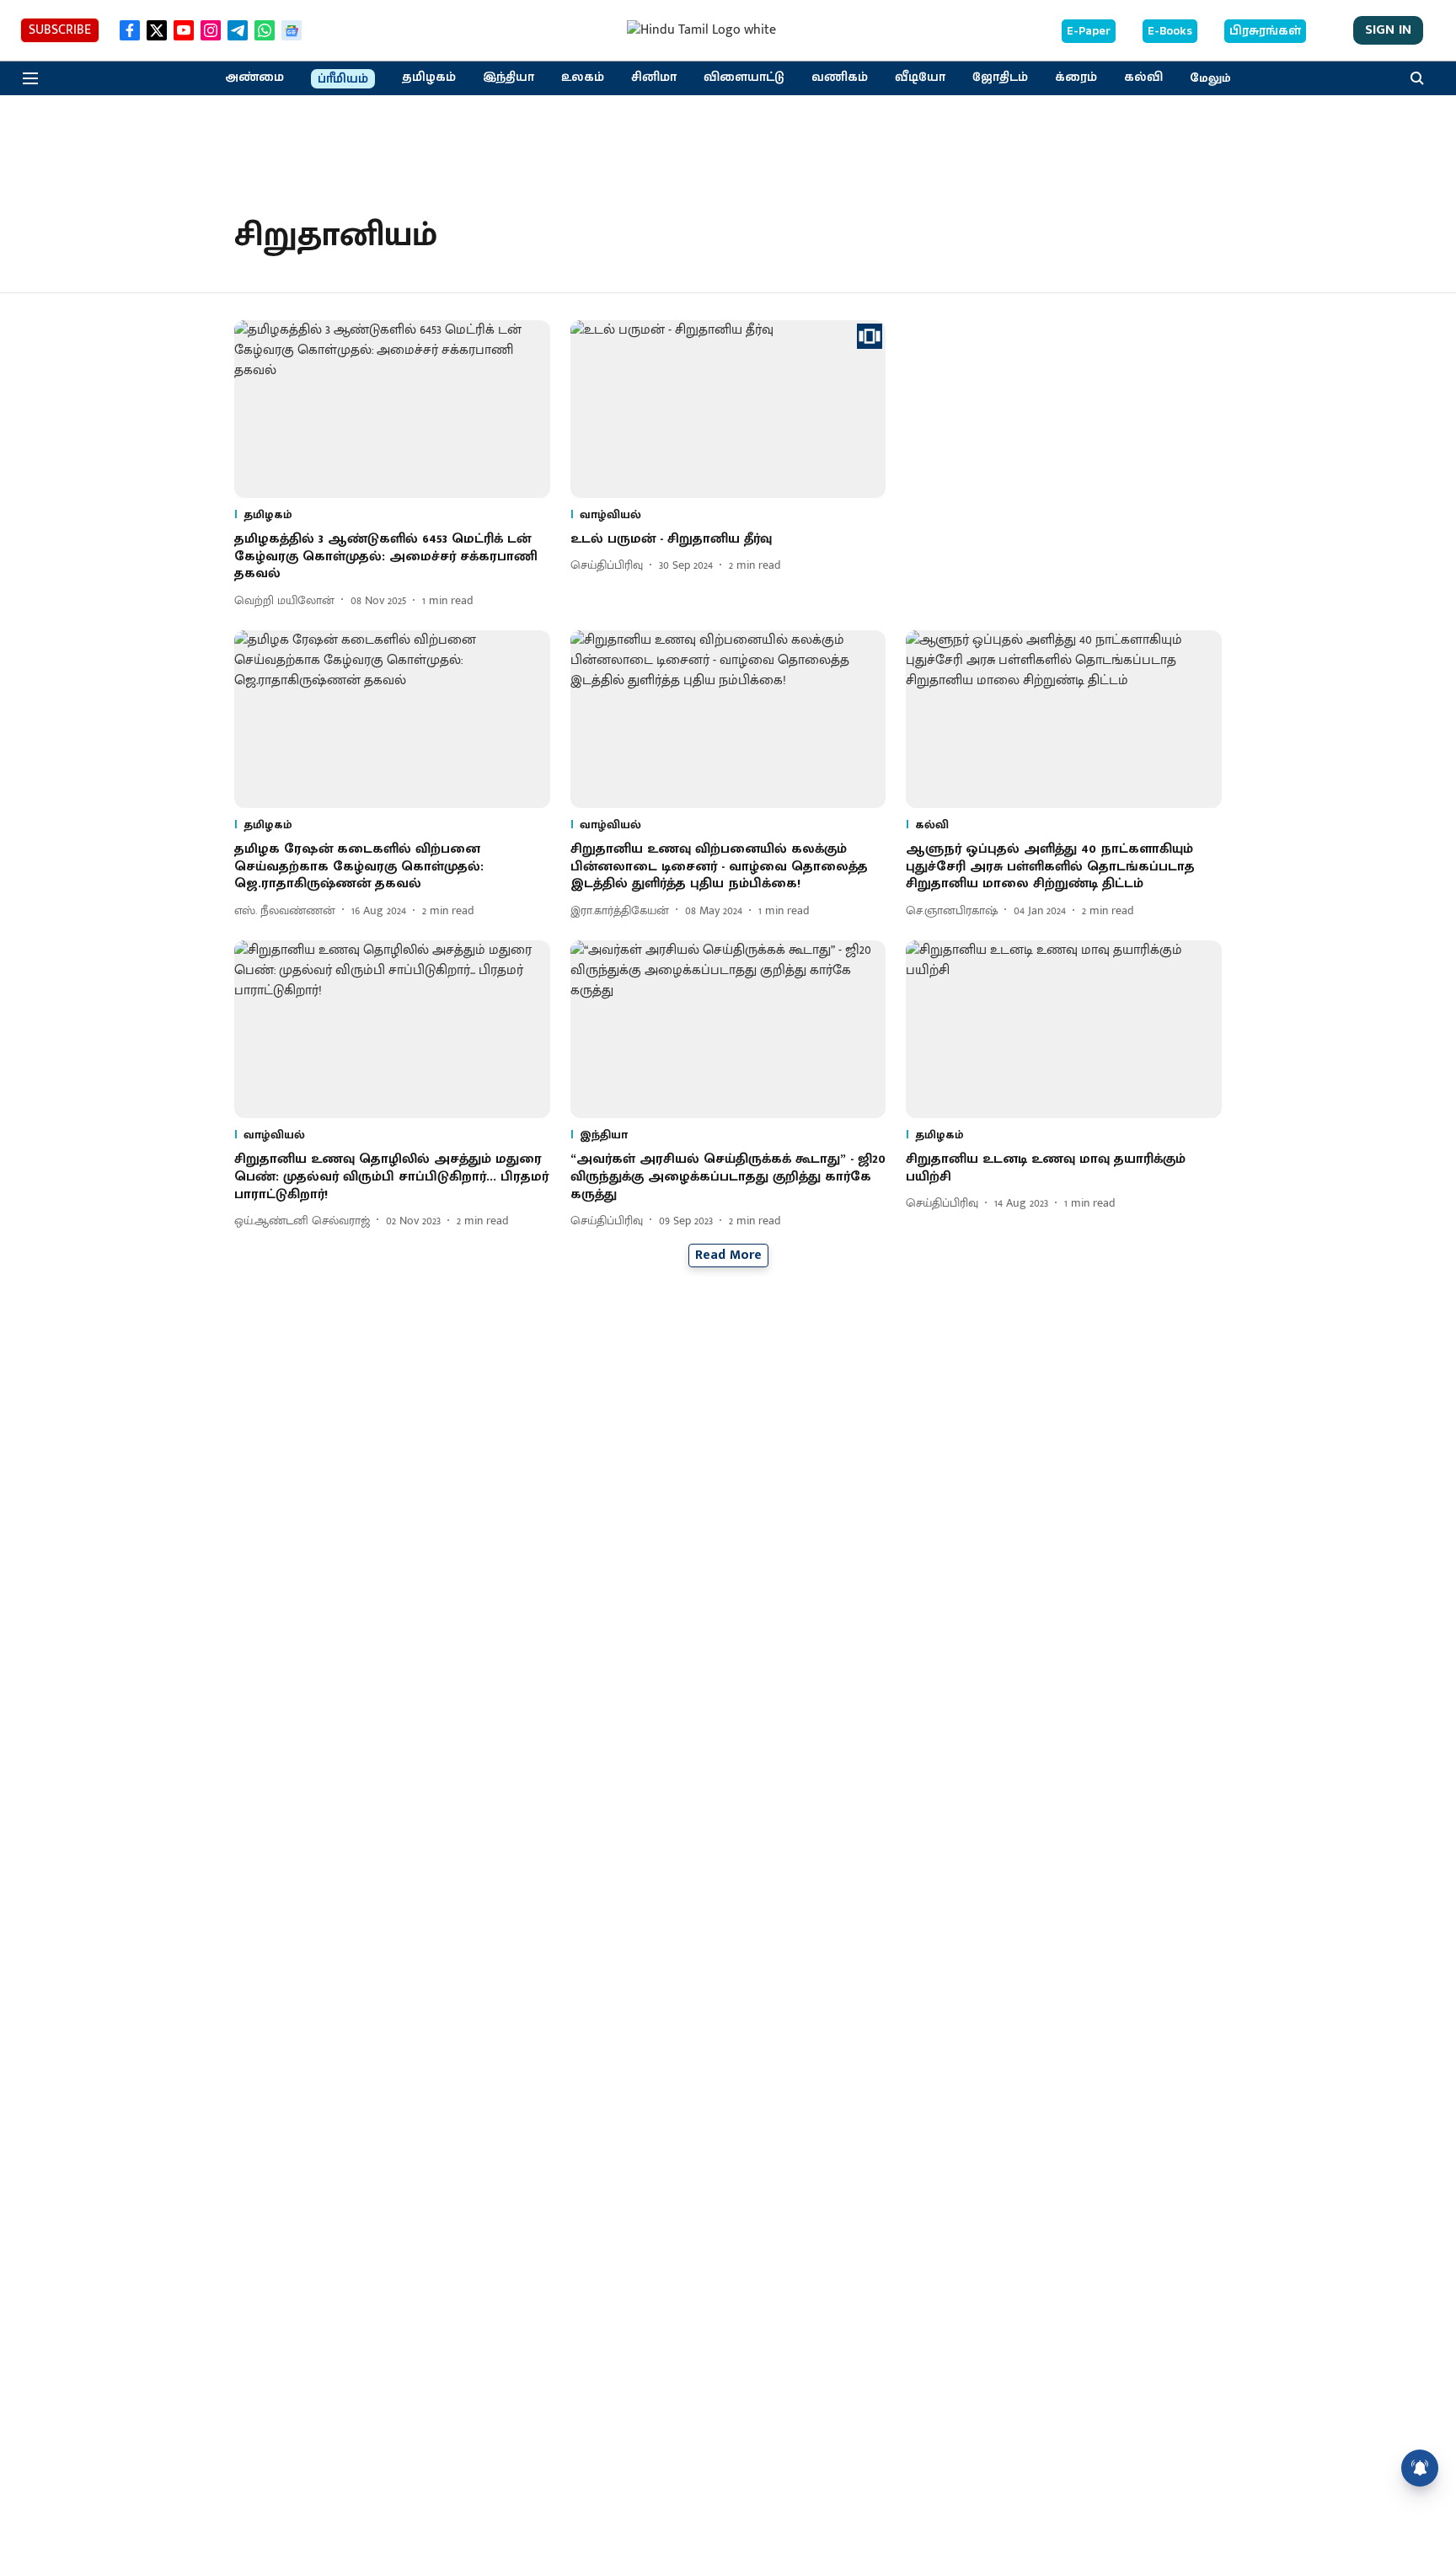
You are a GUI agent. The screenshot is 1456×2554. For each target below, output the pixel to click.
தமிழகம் (429, 78)
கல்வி (1143, 78)
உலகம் (583, 78)
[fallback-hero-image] (392, 409)
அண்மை (254, 78)
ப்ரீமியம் (343, 79)
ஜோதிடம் (1000, 78)
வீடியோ (920, 78)
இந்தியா (509, 78)
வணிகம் (840, 78)
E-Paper (1089, 31)
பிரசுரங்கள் (1265, 31)
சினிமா (654, 78)
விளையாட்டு (744, 78)
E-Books (1170, 31)
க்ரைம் (1076, 78)
